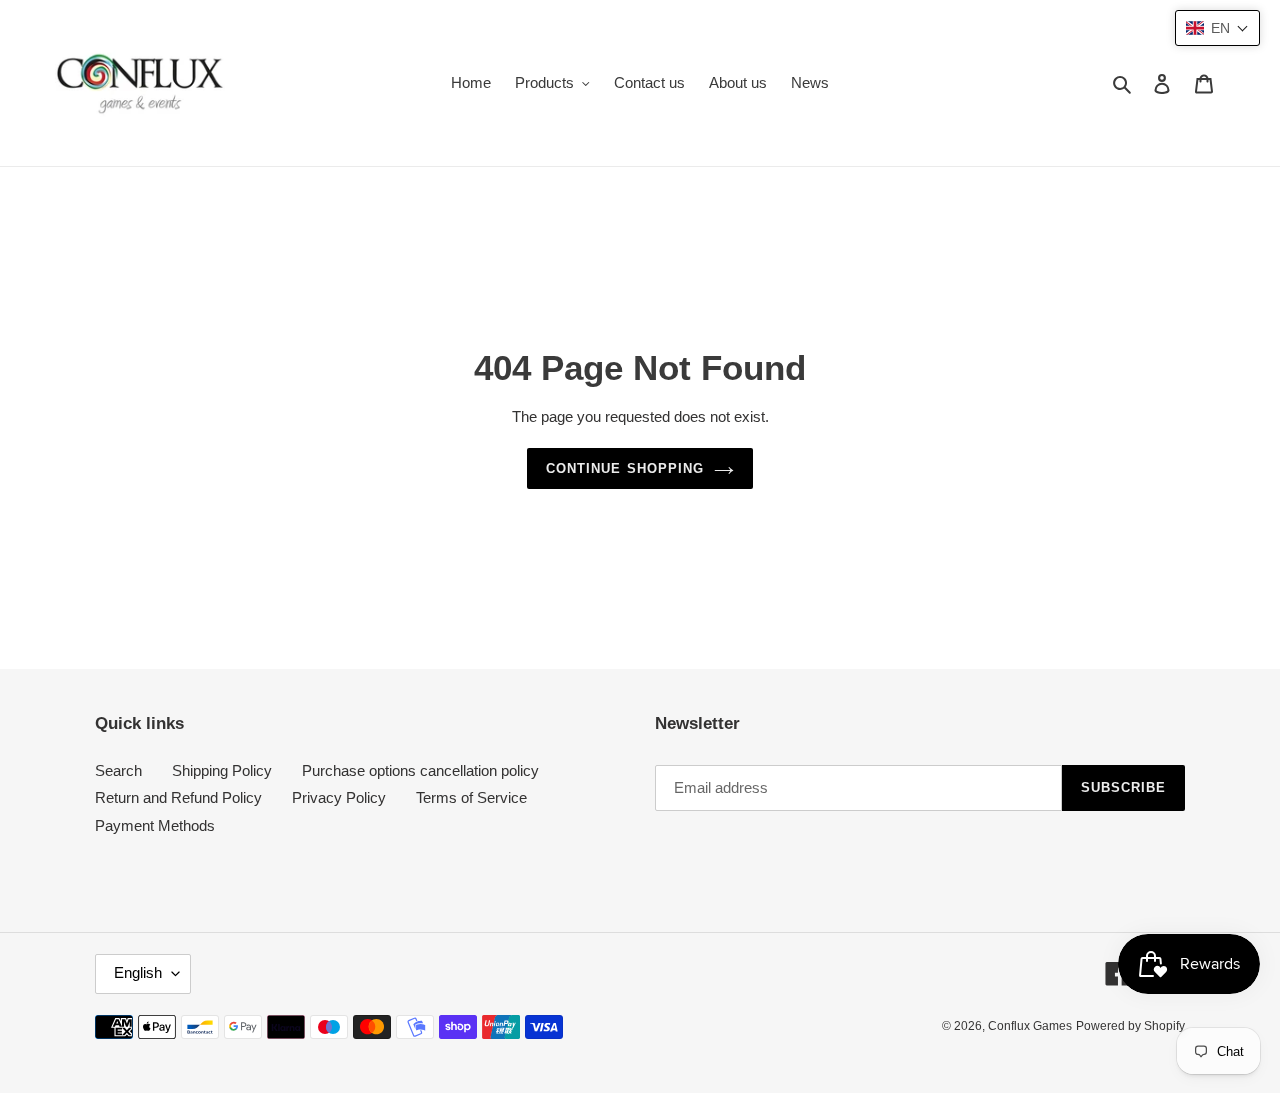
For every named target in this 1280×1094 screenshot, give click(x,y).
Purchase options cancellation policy (420, 770)
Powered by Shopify (1130, 1027)
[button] (1217, 28)
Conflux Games (1030, 1027)
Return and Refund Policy (178, 798)
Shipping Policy (222, 770)
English (138, 973)
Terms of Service (471, 798)
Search (118, 770)
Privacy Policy (339, 798)
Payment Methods (155, 825)
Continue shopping (625, 468)
